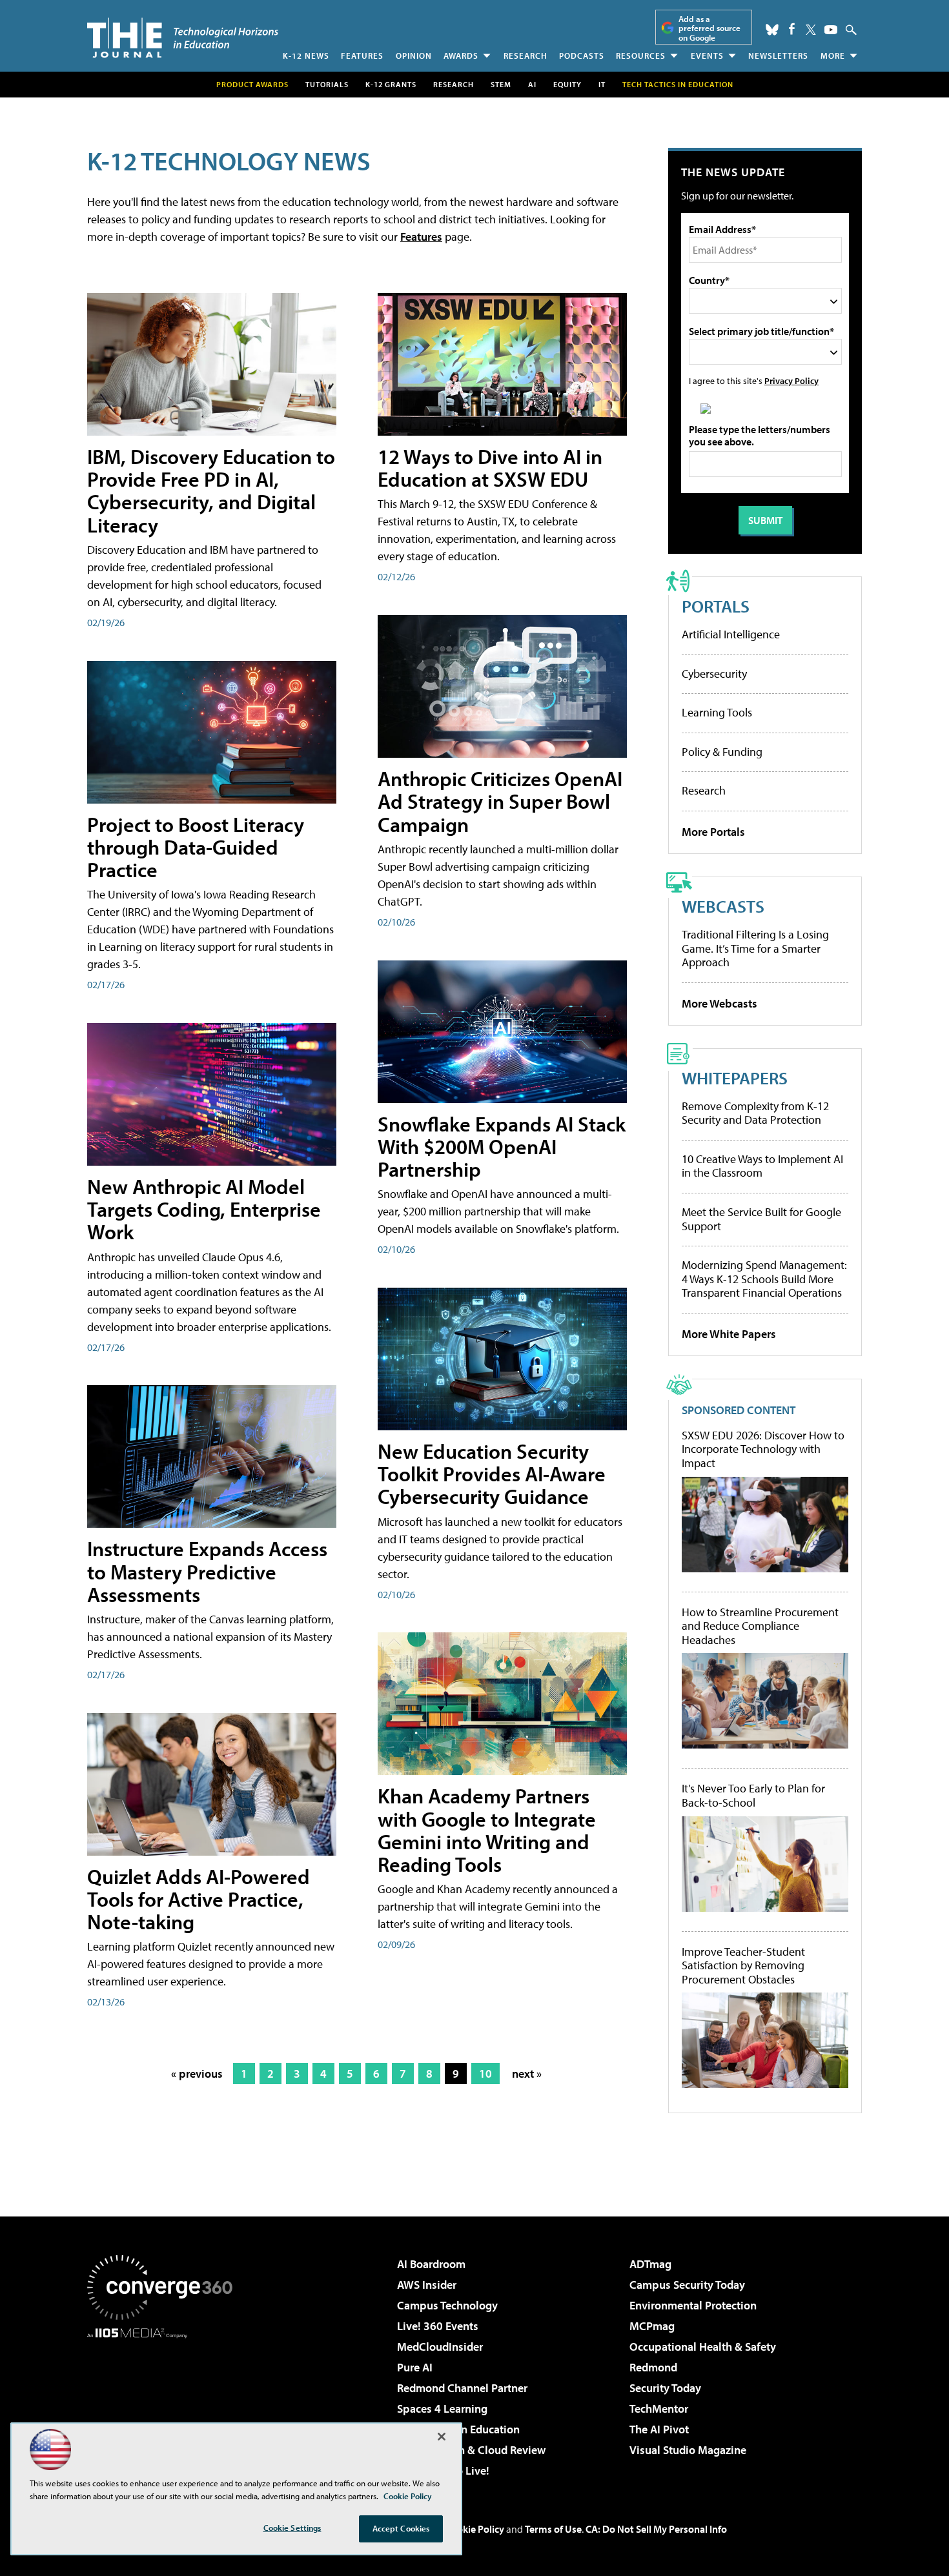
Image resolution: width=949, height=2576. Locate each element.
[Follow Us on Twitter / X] (811, 30)
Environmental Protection (693, 2305)
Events (707, 56)
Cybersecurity (714, 674)
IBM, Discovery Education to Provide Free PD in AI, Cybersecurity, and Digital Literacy (211, 491)
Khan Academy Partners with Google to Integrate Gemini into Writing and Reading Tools (487, 1830)
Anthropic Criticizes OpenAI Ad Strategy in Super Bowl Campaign (500, 801)
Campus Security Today (687, 2285)
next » (527, 2074)
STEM (501, 84)
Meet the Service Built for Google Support (761, 1219)
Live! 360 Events (438, 2326)
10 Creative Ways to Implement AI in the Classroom (762, 1166)
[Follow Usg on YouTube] (831, 30)
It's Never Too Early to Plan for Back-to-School (753, 1795)
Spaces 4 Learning (442, 2409)
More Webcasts (719, 1003)
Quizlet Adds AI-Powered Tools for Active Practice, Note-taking (199, 1899)
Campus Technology (447, 2305)
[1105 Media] (165, 2404)
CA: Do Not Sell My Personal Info (656, 2529)
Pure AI (415, 2367)
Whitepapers (735, 1078)
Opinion (414, 56)
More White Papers (729, 1334)
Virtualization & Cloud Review (471, 2450)
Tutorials (327, 84)
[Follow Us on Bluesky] (772, 30)
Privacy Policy (791, 380)
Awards (461, 56)
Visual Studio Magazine (688, 2450)
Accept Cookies (401, 2528)
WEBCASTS (723, 906)
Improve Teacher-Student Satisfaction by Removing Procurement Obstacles (743, 1966)
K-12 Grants (391, 84)
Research (526, 56)
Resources (641, 56)
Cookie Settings (292, 2528)
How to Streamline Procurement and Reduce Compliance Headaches (760, 1626)
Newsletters (778, 56)
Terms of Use (553, 2529)
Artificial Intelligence (731, 634)
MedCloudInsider (440, 2347)
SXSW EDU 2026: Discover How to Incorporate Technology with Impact (763, 1449)
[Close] (442, 2437)
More (833, 56)
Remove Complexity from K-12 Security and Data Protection (755, 1113)
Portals (716, 606)
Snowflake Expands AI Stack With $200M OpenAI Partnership (502, 1146)
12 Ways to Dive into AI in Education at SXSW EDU (490, 468)
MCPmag (652, 2326)
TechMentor (659, 2409)
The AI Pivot (659, 2429)
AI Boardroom (431, 2264)
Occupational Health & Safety (703, 2347)
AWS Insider (427, 2285)
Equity (567, 84)
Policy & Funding (722, 752)
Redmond (653, 2367)
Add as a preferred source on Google (709, 28)
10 (485, 2074)
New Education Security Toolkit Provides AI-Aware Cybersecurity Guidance (492, 1474)
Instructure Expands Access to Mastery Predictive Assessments (207, 1571)
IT (602, 84)
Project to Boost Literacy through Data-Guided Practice (196, 847)
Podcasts (582, 56)
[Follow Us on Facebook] (792, 29)
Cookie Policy (475, 2529)
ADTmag (650, 2264)
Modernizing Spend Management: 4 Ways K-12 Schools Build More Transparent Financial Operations (764, 1279)
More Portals (713, 832)
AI (532, 84)
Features (362, 56)
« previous (197, 2074)
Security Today (665, 2388)
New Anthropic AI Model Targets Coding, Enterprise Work (204, 1209)
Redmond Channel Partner (462, 2388)
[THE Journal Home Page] (183, 38)
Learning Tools (717, 712)
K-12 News (306, 56)
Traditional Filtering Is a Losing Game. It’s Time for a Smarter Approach (755, 948)
